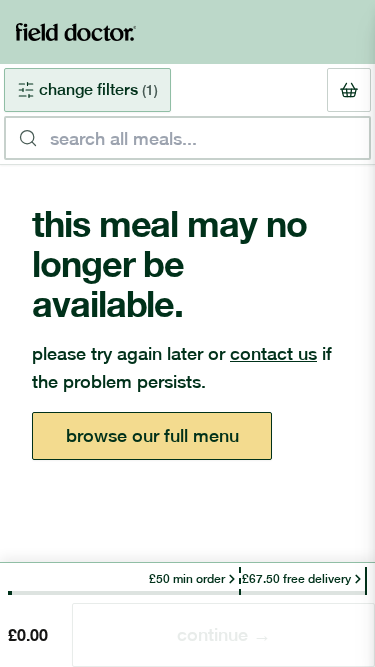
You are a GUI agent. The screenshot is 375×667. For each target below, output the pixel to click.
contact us (273, 353)
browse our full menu (152, 435)
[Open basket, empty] (349, 90)
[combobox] (187, 138)
